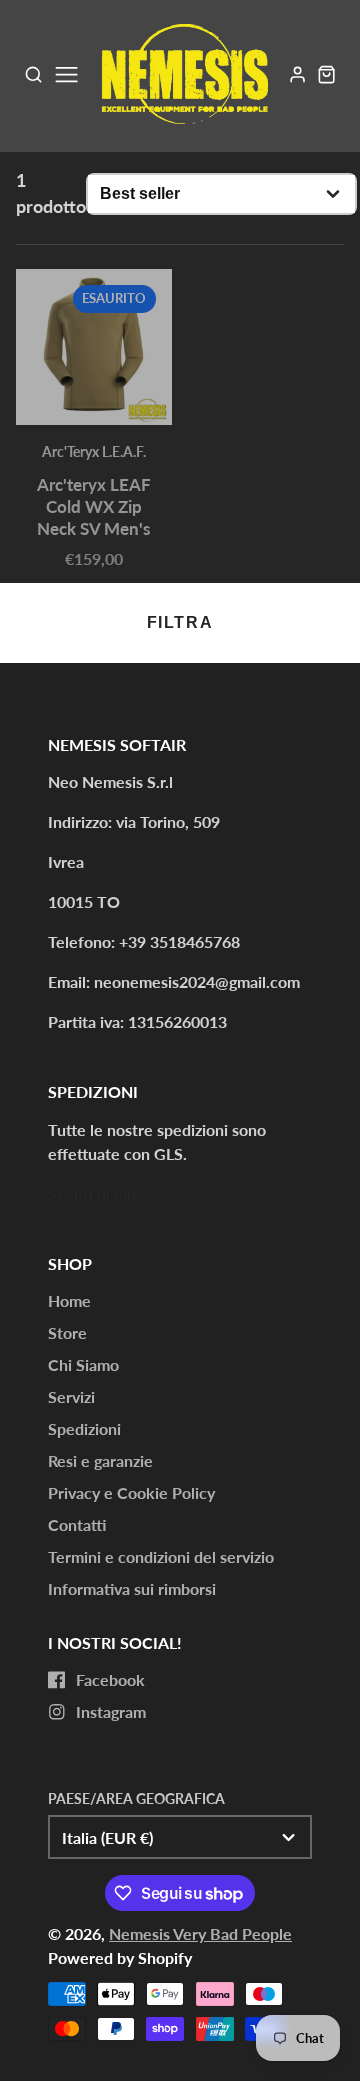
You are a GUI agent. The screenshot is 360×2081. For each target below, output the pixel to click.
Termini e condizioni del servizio (161, 1556)
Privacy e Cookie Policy (131, 1492)
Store (67, 1332)
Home (69, 1300)
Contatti (77, 1524)
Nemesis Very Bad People (200, 1933)
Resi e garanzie (100, 1460)
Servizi (71, 1396)
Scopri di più (92, 1193)
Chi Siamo (83, 1364)
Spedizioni (84, 1428)
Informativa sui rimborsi (132, 1588)
